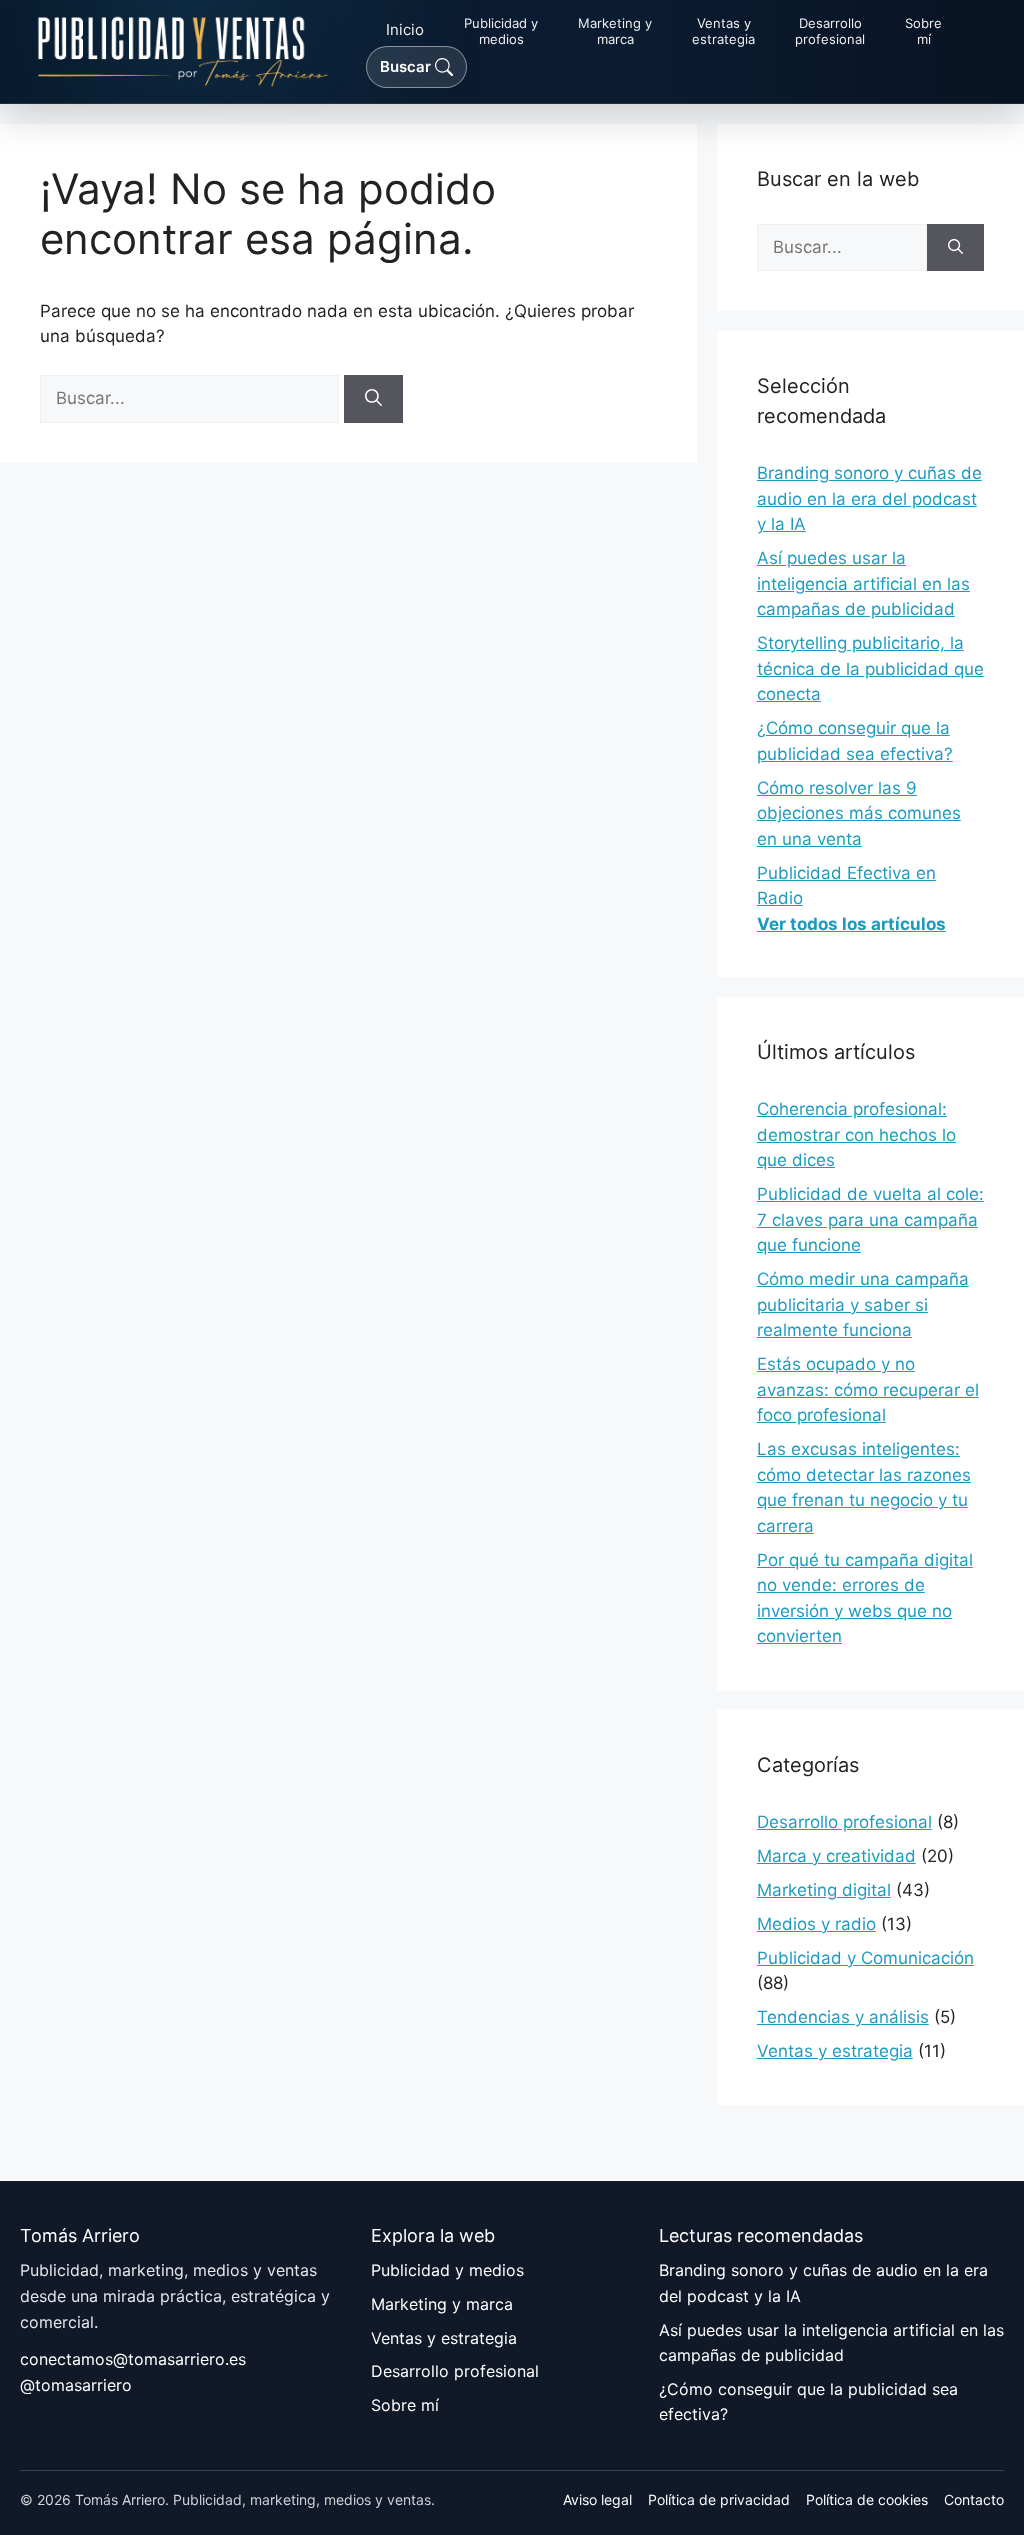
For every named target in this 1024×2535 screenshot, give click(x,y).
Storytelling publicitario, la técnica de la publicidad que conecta (870, 668)
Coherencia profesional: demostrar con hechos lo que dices (856, 1134)
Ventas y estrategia (835, 2051)
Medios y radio (816, 1924)
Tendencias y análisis (843, 2017)
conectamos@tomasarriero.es (133, 2359)
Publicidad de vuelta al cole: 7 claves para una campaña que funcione (870, 1219)
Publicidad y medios (447, 2270)
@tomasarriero (76, 2385)
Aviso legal (597, 2499)
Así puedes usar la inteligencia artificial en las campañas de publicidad (863, 583)
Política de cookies (867, 2499)
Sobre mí (405, 2405)
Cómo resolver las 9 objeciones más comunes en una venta (859, 813)
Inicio (405, 30)
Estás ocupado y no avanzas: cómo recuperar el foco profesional (868, 1389)
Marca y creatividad (836, 1856)
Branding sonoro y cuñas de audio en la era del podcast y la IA (869, 498)
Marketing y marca (442, 2304)
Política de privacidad (719, 2499)
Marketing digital (824, 1890)
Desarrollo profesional (844, 1822)
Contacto (974, 2499)
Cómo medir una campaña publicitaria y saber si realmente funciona (863, 1304)
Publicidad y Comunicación (865, 1958)
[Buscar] (373, 399)
